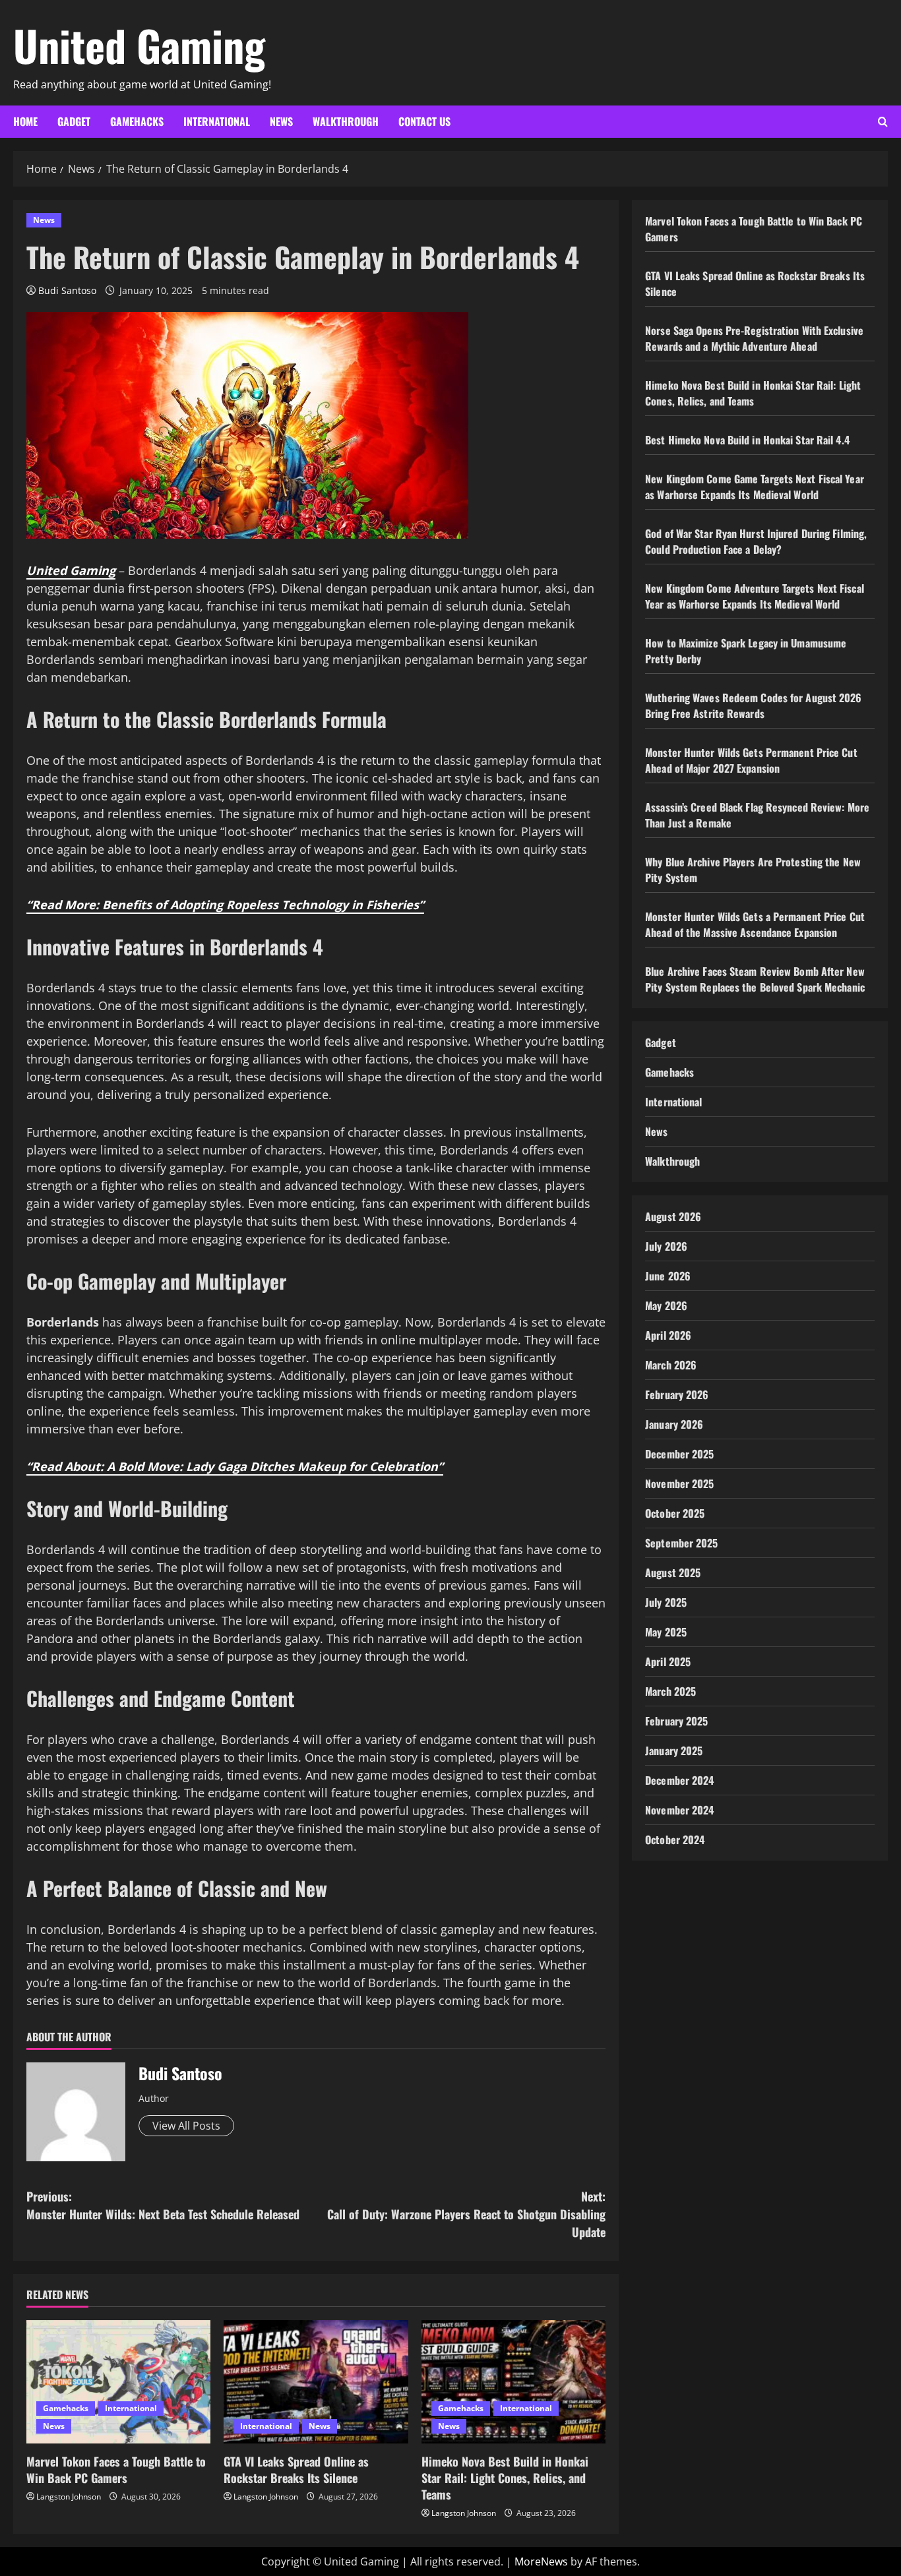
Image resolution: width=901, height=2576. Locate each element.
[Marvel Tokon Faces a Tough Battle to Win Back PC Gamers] (118, 2381)
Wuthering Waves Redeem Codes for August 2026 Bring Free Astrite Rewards (753, 705)
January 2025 (674, 1751)
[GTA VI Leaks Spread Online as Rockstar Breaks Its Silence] (316, 2381)
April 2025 (668, 1662)
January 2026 (674, 1424)
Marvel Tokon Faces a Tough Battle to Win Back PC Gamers (116, 2470)
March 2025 (670, 1691)
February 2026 (677, 1394)
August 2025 (673, 1573)
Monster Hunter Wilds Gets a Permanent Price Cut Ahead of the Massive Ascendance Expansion (755, 924)
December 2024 (679, 1780)
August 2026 (673, 1216)
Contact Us (424, 121)
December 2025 (679, 1454)
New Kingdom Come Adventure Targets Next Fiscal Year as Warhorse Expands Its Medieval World (755, 596)
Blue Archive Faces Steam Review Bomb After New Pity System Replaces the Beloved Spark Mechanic (755, 979)
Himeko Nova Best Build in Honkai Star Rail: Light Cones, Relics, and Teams (505, 2478)
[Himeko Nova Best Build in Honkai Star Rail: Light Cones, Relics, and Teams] (513, 2381)
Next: (466, 2214)
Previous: (163, 2205)
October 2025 (675, 1513)
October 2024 (675, 1840)
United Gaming (139, 45)
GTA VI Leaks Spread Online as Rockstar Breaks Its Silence (296, 2470)
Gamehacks (137, 121)
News (281, 121)
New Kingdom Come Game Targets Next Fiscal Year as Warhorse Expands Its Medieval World (755, 487)
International (217, 121)
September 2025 (681, 1543)
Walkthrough (346, 121)
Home (25, 121)
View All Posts (186, 2126)
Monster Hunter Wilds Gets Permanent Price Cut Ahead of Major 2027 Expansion (751, 760)
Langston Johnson (69, 2497)
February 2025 (676, 1721)
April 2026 (668, 1335)
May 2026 (666, 1305)
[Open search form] (883, 122)
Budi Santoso (67, 290)
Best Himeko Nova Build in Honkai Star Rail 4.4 (747, 440)
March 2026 (671, 1365)
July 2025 (666, 1602)
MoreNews (541, 2561)
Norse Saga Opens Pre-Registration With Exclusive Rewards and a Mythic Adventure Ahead (754, 338)
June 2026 (668, 1276)
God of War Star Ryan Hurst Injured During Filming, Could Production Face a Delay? (756, 541)
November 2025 (679, 1483)
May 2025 (666, 1632)
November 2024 (679, 1810)
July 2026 (666, 1246)
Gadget (74, 121)
